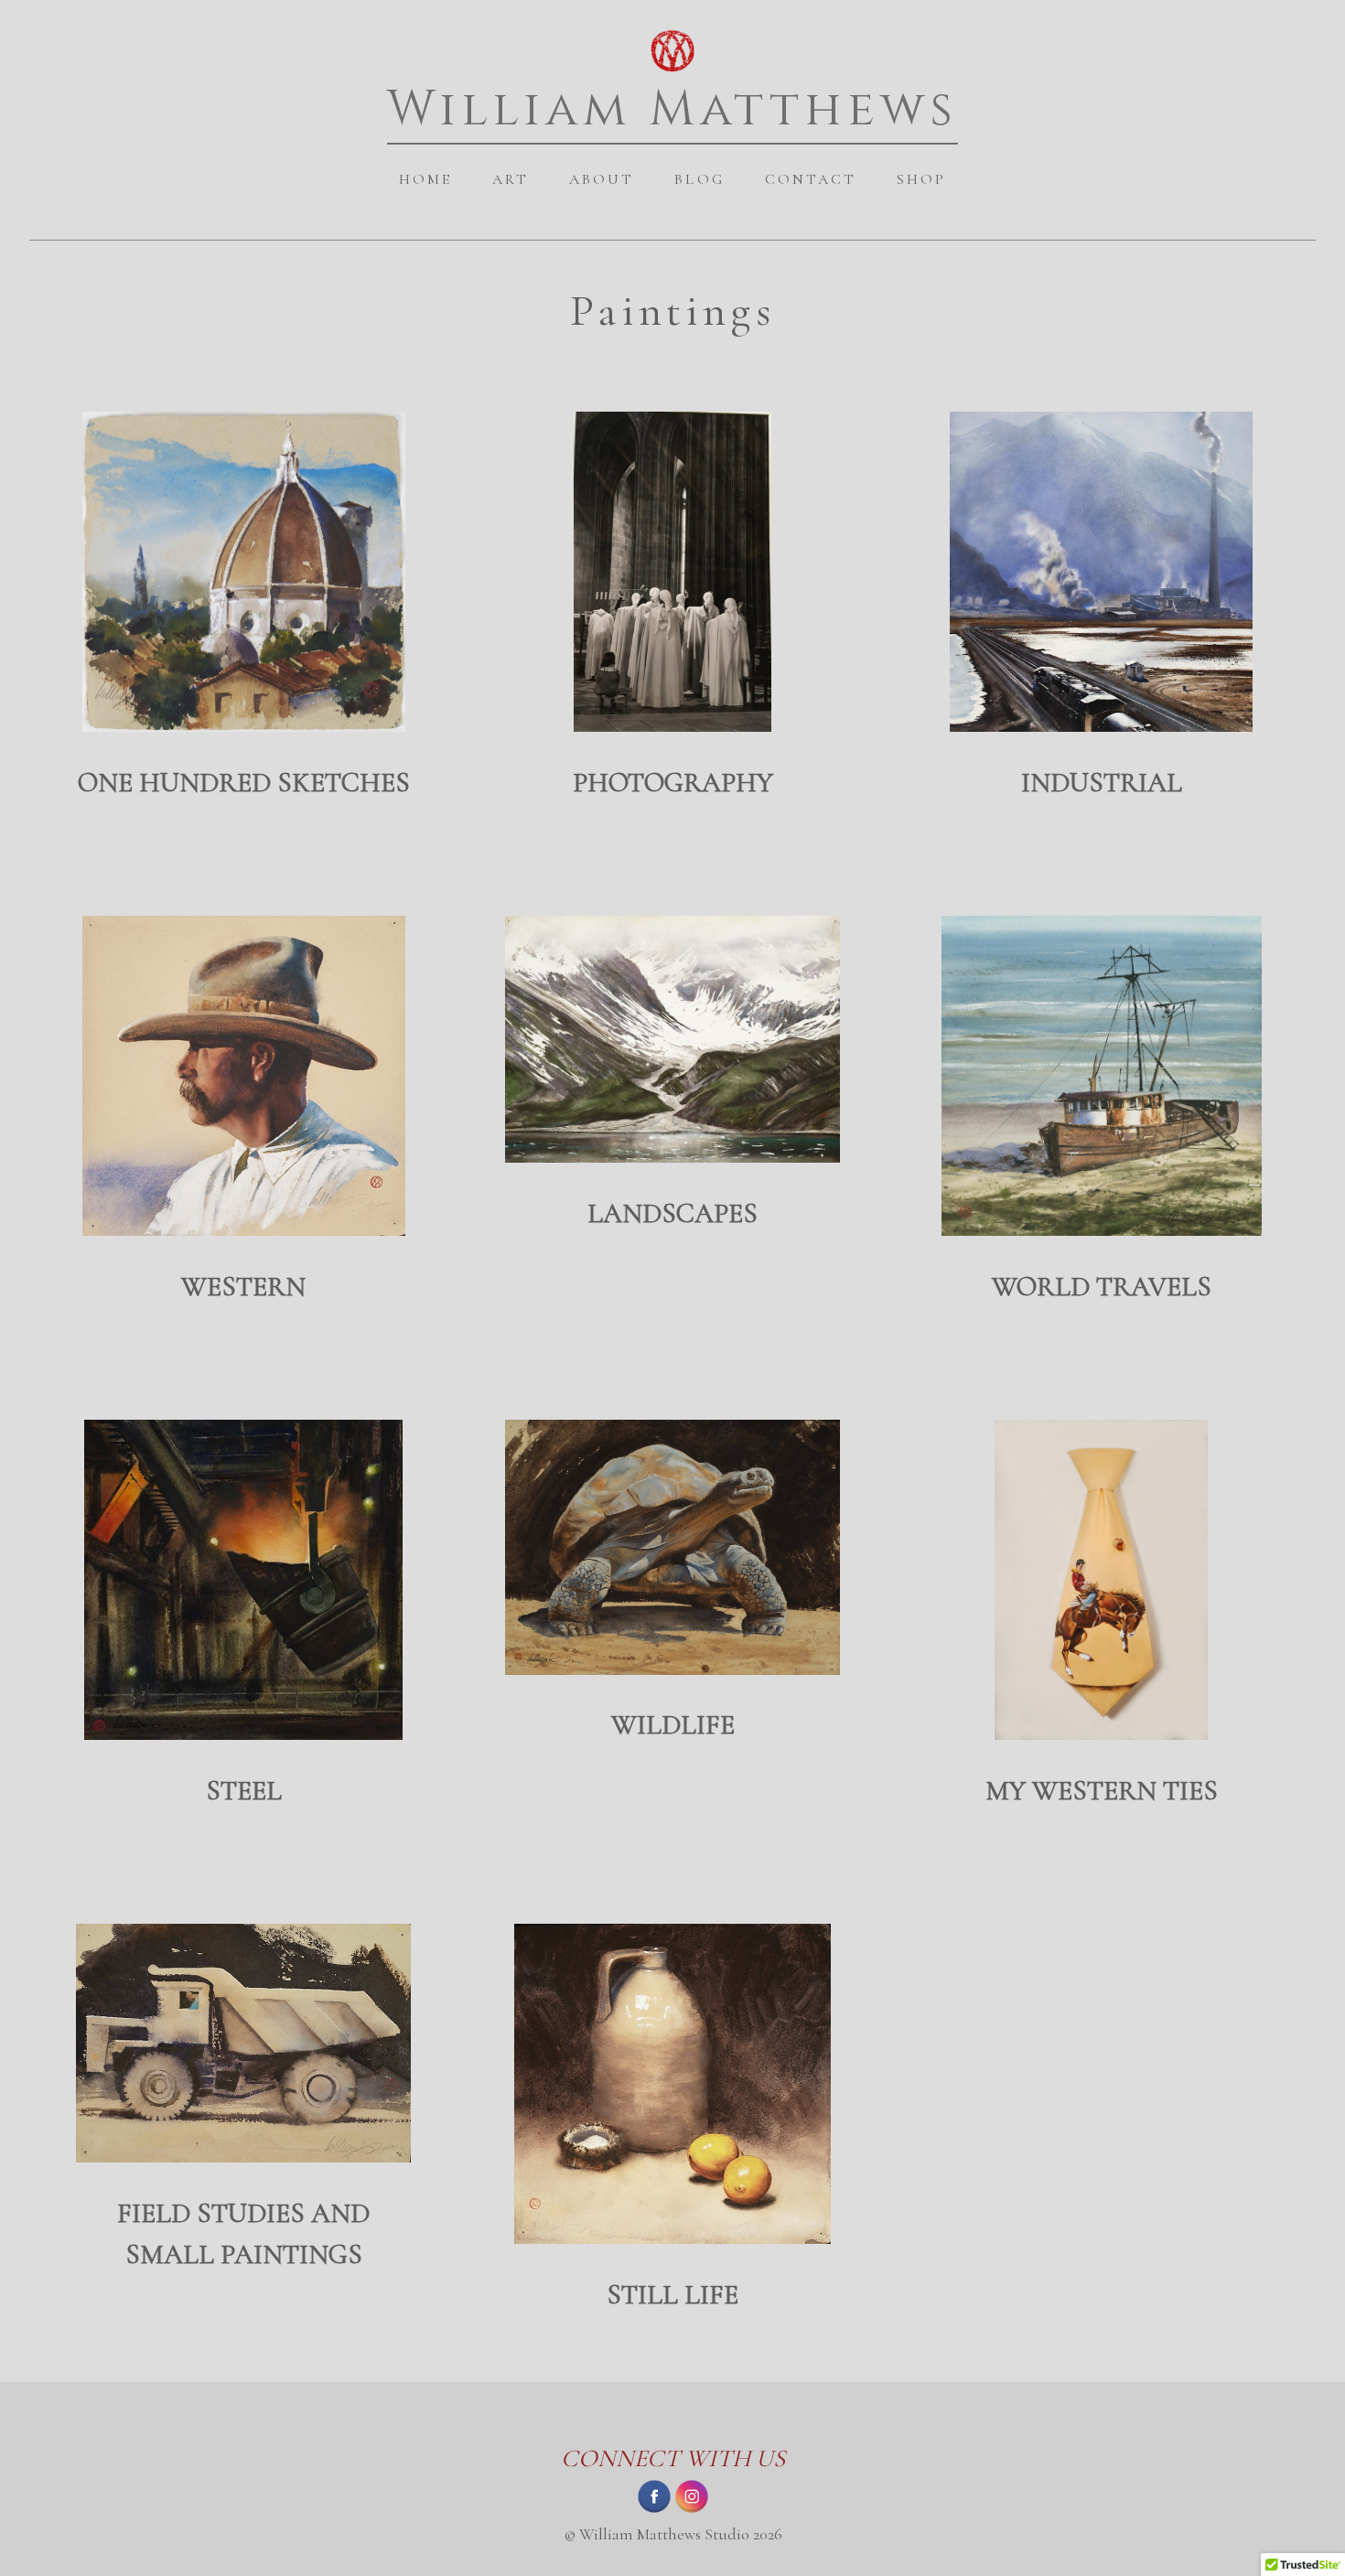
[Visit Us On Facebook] (654, 2509)
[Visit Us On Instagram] (691, 2509)
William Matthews (673, 109)
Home (425, 179)
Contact (811, 179)
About (602, 179)
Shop (921, 179)
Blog (699, 179)
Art (511, 179)
